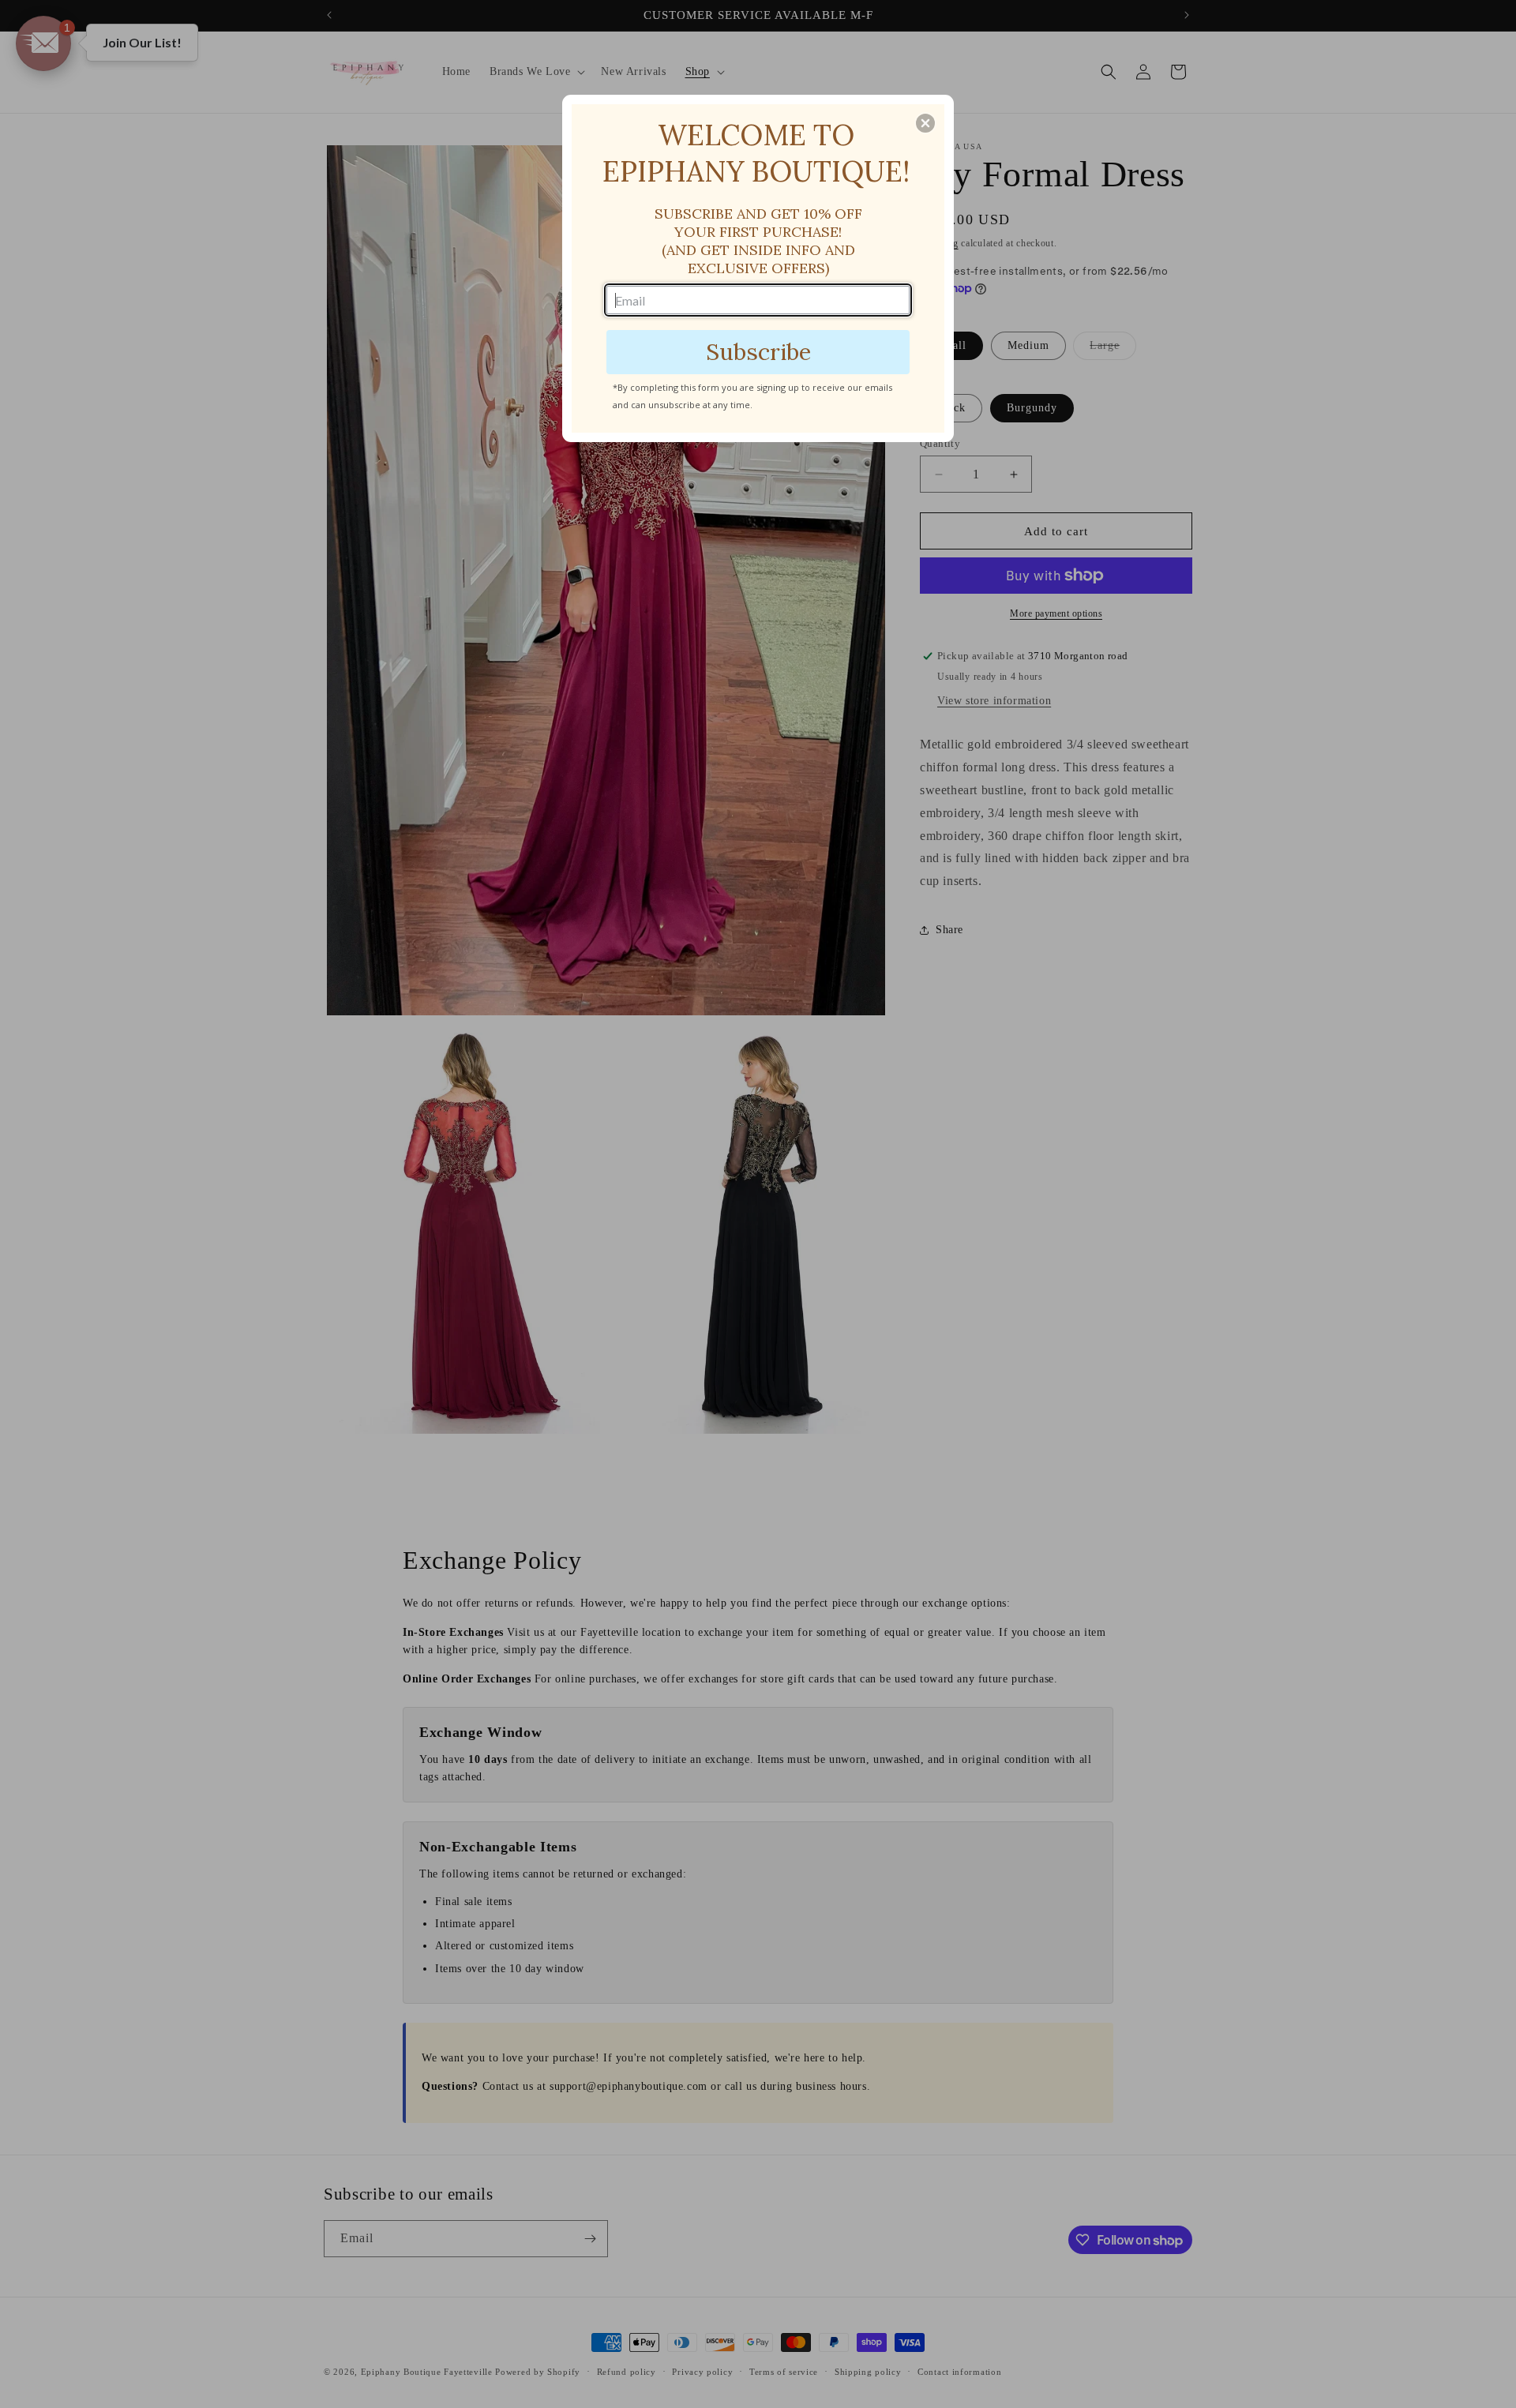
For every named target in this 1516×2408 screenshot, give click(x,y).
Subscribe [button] (758, 352)
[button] (925, 123)
